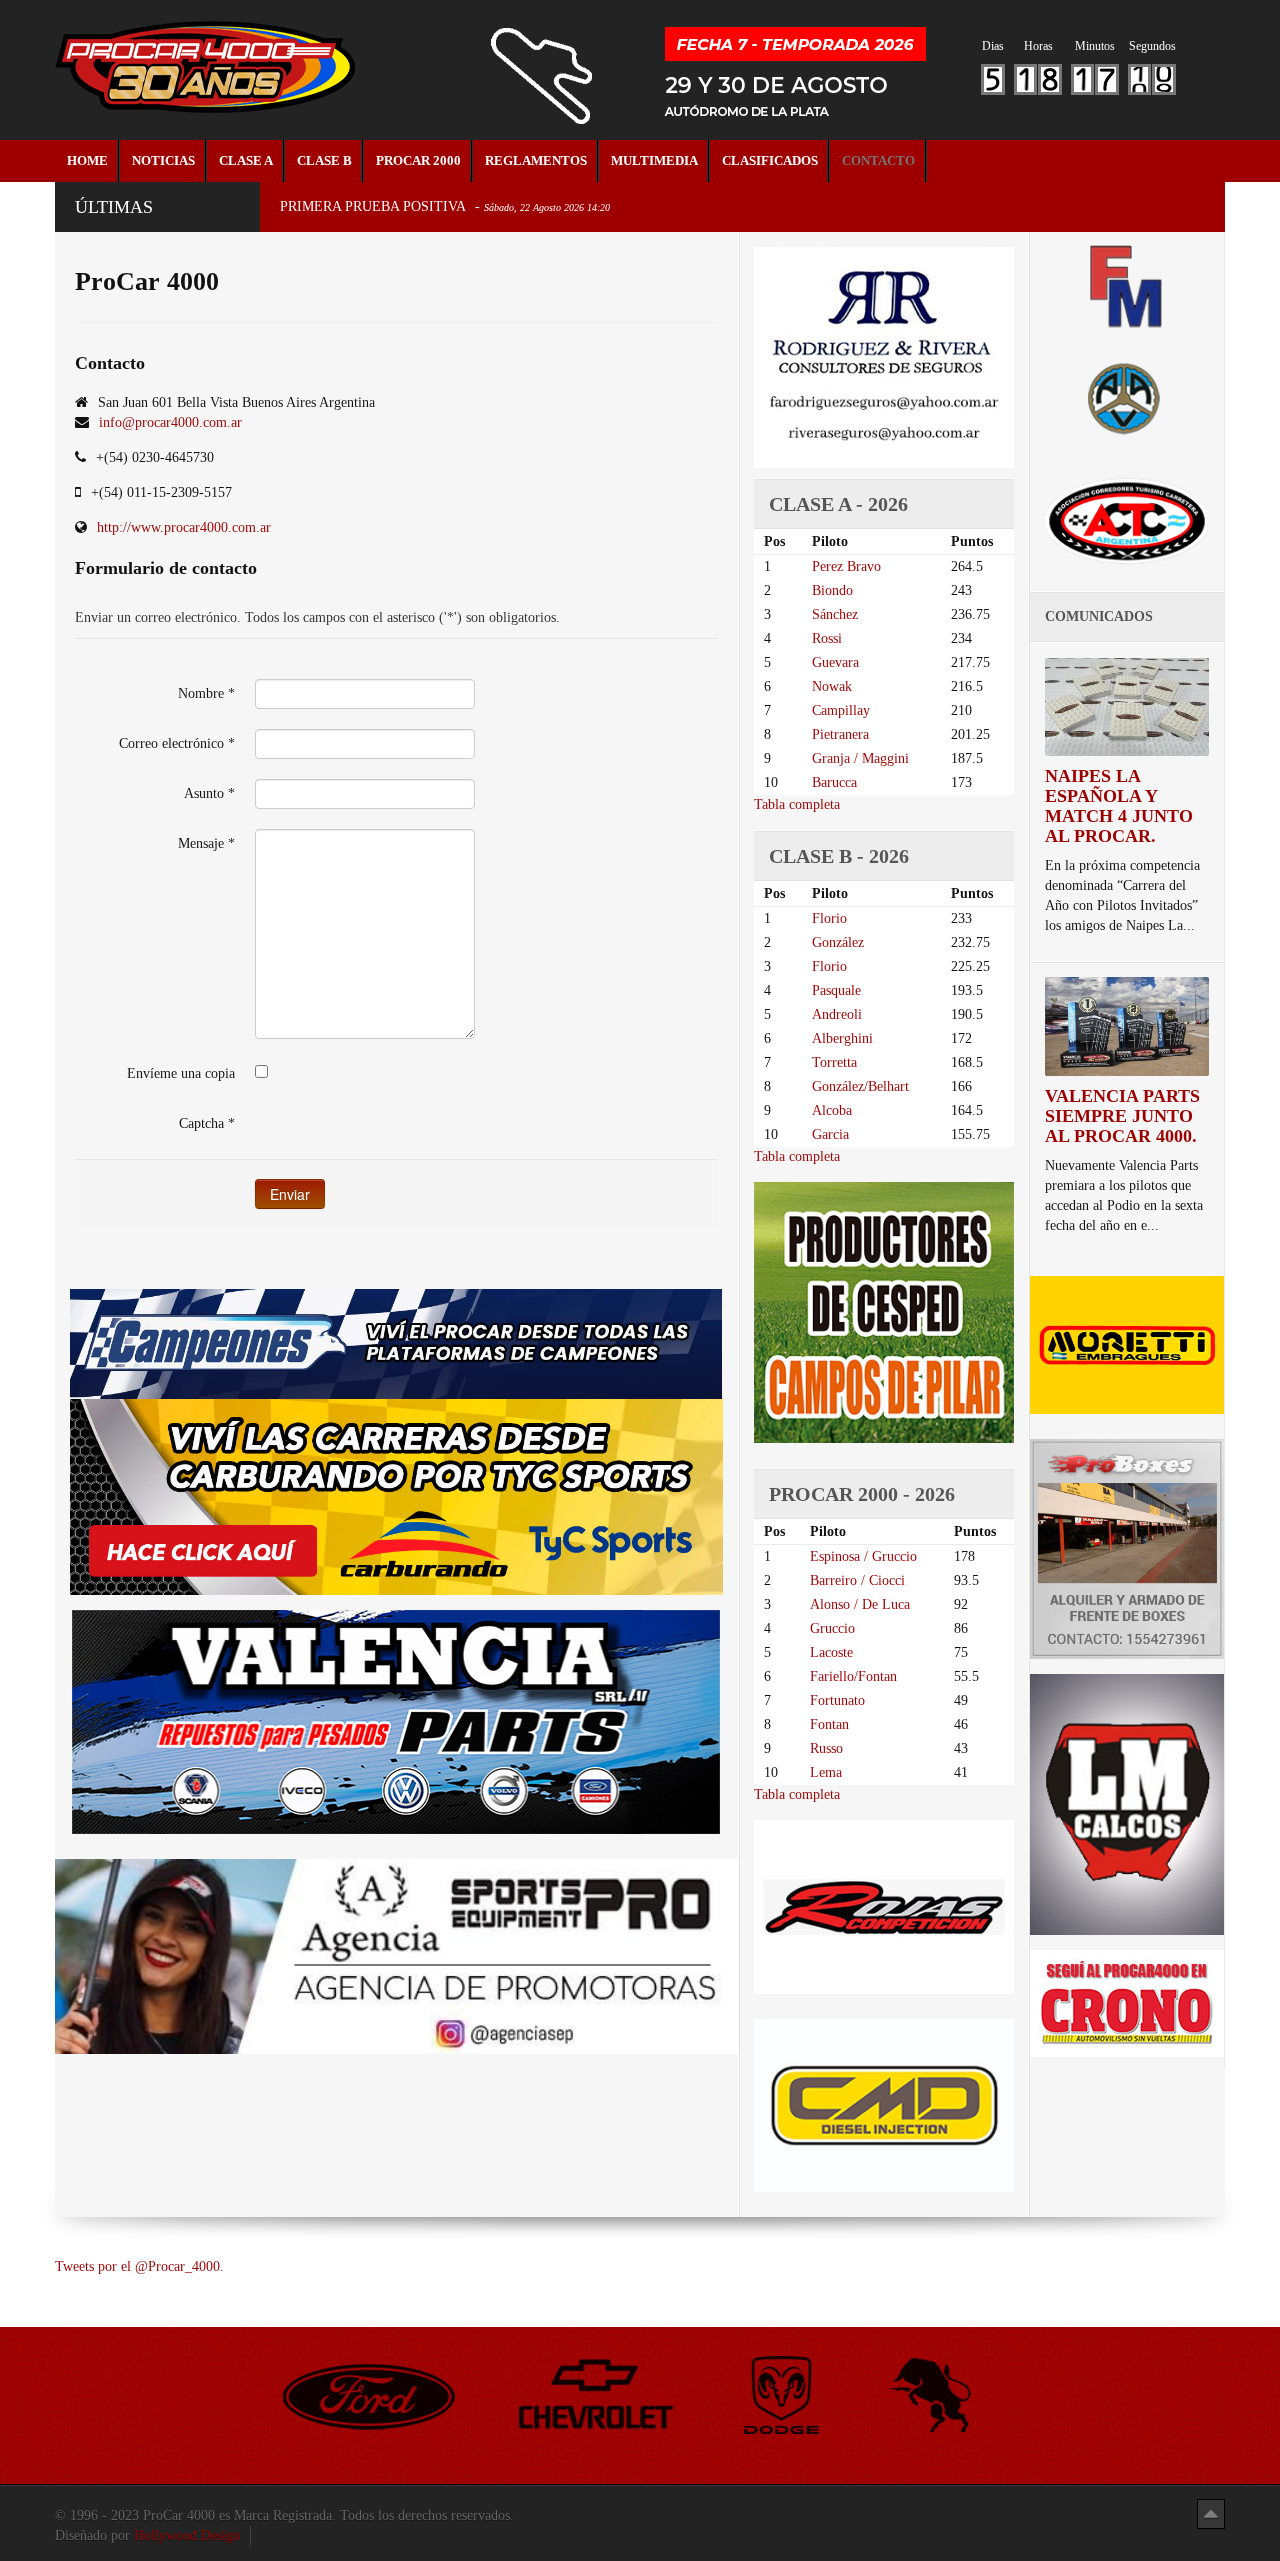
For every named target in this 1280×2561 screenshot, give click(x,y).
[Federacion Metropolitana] (1127, 285)
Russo (826, 1748)
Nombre (206, 693)
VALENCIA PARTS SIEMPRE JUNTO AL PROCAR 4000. (1122, 1116)
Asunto (209, 793)
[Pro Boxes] (1127, 1547)
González (838, 942)
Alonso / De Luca (860, 1604)
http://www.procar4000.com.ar (184, 527)
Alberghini (842, 1038)
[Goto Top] (1211, 2513)
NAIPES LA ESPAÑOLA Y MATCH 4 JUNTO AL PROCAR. (1119, 806)
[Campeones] (396, 1342)
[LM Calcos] (1127, 1803)
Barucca (834, 782)
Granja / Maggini (860, 758)
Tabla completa (797, 804)
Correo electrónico (177, 743)
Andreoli (837, 1014)
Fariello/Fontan (853, 1676)
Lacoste (831, 1652)
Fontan (829, 1724)
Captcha (207, 1123)
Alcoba (832, 1110)
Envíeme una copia (181, 1073)
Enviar (290, 1194)
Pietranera (840, 734)
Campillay (841, 710)
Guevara (835, 662)
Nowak (832, 686)
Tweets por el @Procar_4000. (139, 2266)
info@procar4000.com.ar (170, 422)
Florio (829, 918)
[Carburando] (396, 1496)
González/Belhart (860, 1086)
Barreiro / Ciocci (857, 1580)
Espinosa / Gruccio (863, 1556)
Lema (826, 1772)
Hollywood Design (187, 2535)
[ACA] (1127, 395)
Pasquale (836, 990)
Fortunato (837, 1700)
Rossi (827, 638)
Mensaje (206, 843)
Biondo (832, 590)
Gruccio (832, 1628)
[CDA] (1127, 519)
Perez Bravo (846, 566)
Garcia (830, 1134)
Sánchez (835, 614)
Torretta (834, 1062)
